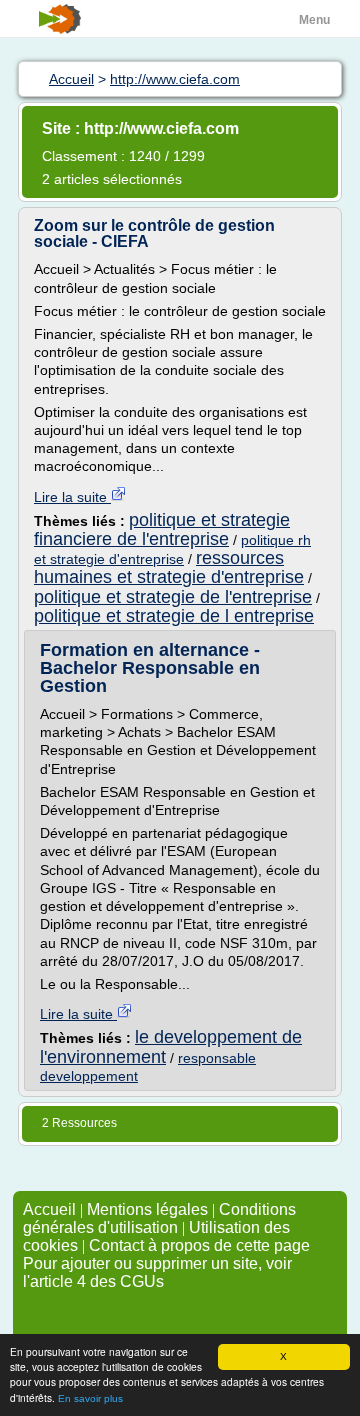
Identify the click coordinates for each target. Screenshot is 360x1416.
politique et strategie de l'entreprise (173, 597)
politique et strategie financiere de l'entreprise (162, 529)
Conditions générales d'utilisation (159, 1218)
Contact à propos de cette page (199, 1245)
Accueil (49, 1209)
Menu (314, 20)
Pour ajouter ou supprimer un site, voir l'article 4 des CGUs (157, 1272)
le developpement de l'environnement (171, 1046)
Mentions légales (147, 1209)
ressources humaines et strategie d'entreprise (169, 567)
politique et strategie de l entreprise (174, 616)
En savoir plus (90, 1398)
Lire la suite (72, 497)
